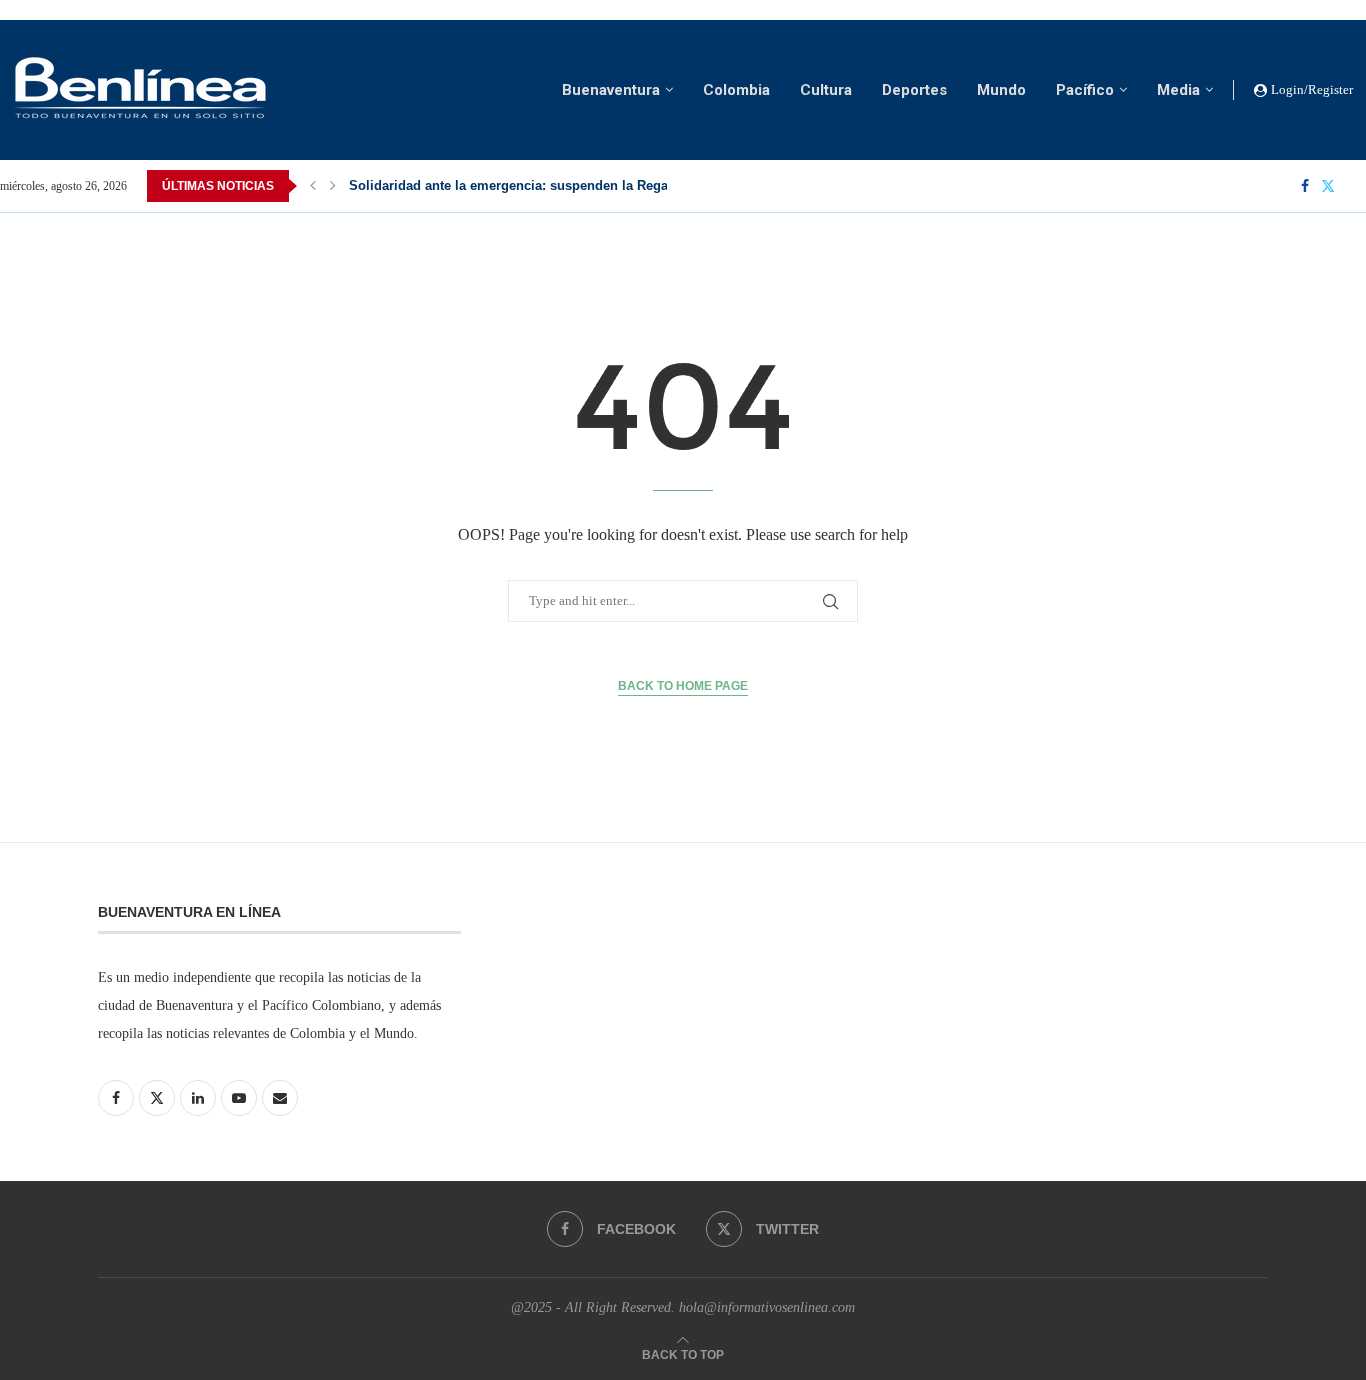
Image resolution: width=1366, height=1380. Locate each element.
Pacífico (1085, 90)
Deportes (914, 90)
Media (1178, 90)
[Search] (1356, 186)
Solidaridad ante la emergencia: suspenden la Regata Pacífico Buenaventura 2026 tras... (621, 185)
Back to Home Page (683, 686)
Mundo (1001, 90)
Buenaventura (611, 90)
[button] (313, 186)
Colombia (736, 90)
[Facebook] (1305, 186)
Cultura (826, 90)
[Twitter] (1328, 186)
